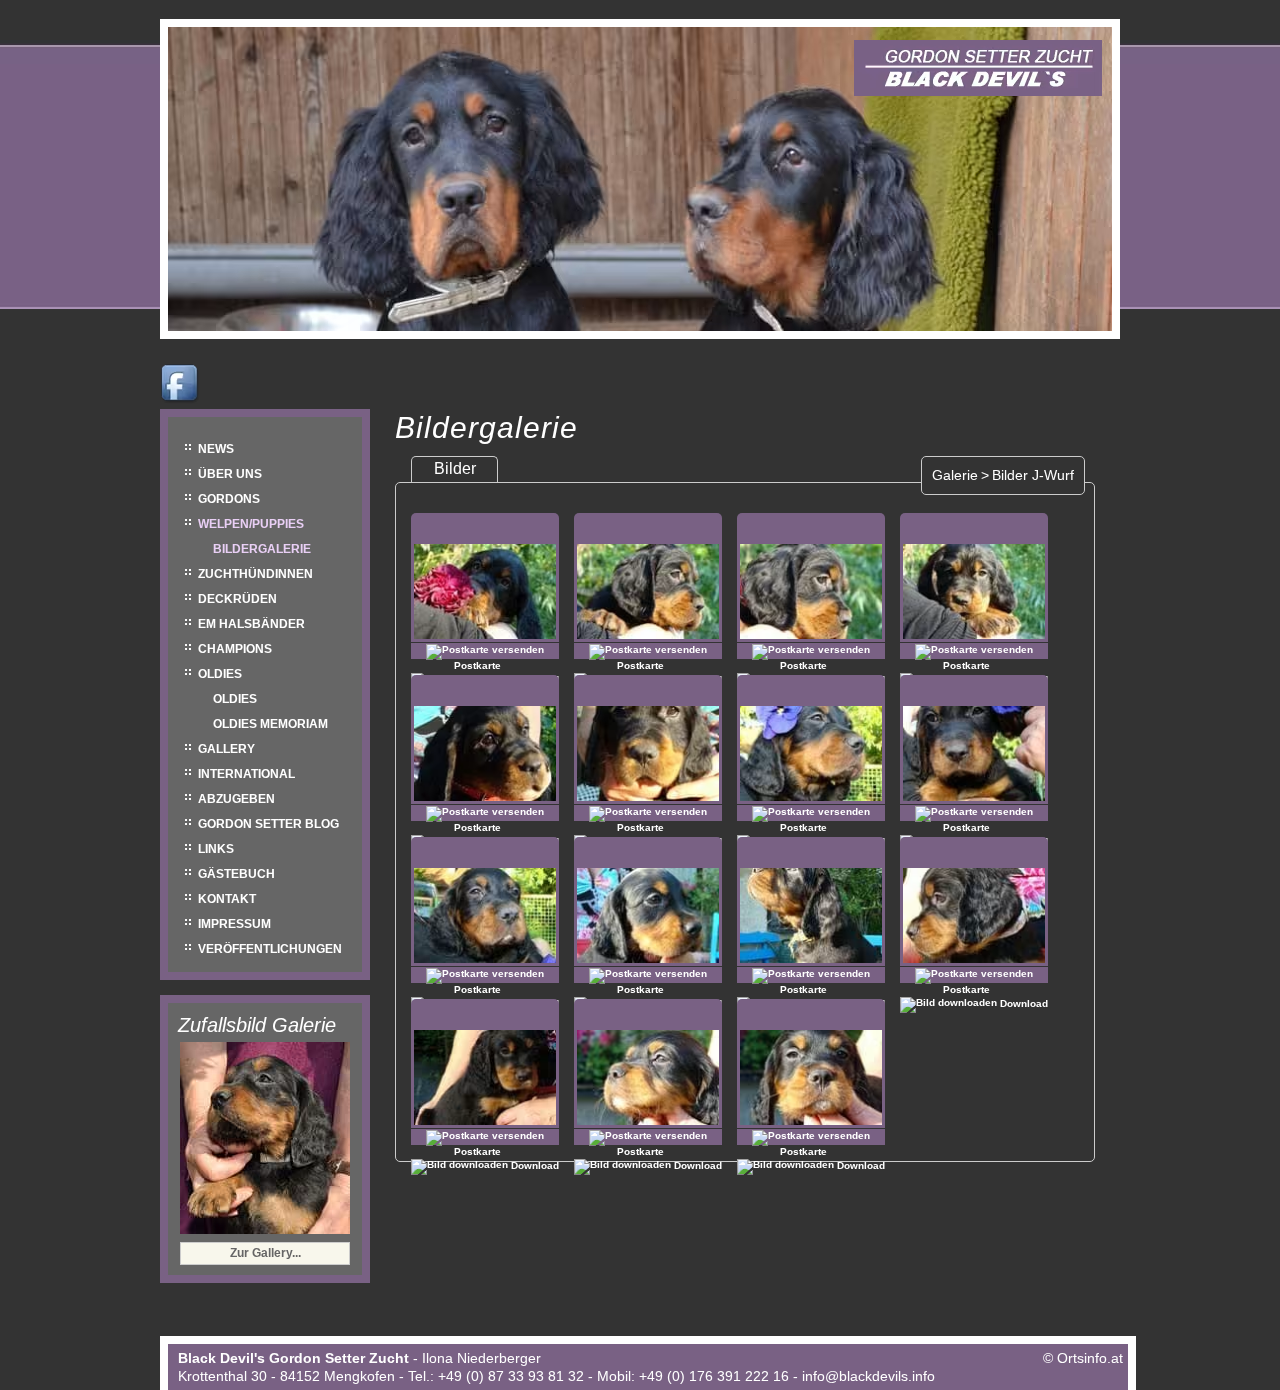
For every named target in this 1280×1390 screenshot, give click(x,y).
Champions (235, 649)
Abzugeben (236, 799)
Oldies (220, 674)
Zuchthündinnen (255, 574)
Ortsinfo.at (1090, 1358)
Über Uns (230, 474)
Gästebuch (236, 874)
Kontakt (227, 899)
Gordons (229, 499)
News (216, 449)
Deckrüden (237, 599)
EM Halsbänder (251, 624)
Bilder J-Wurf (1033, 475)
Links (216, 849)
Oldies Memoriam (270, 724)
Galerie (955, 475)
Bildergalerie (262, 549)
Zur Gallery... (265, 1253)
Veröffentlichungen (270, 949)
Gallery (226, 749)
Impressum (234, 924)
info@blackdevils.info (868, 1376)
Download (1022, 1003)
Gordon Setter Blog (268, 824)
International (246, 774)
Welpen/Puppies (251, 524)
